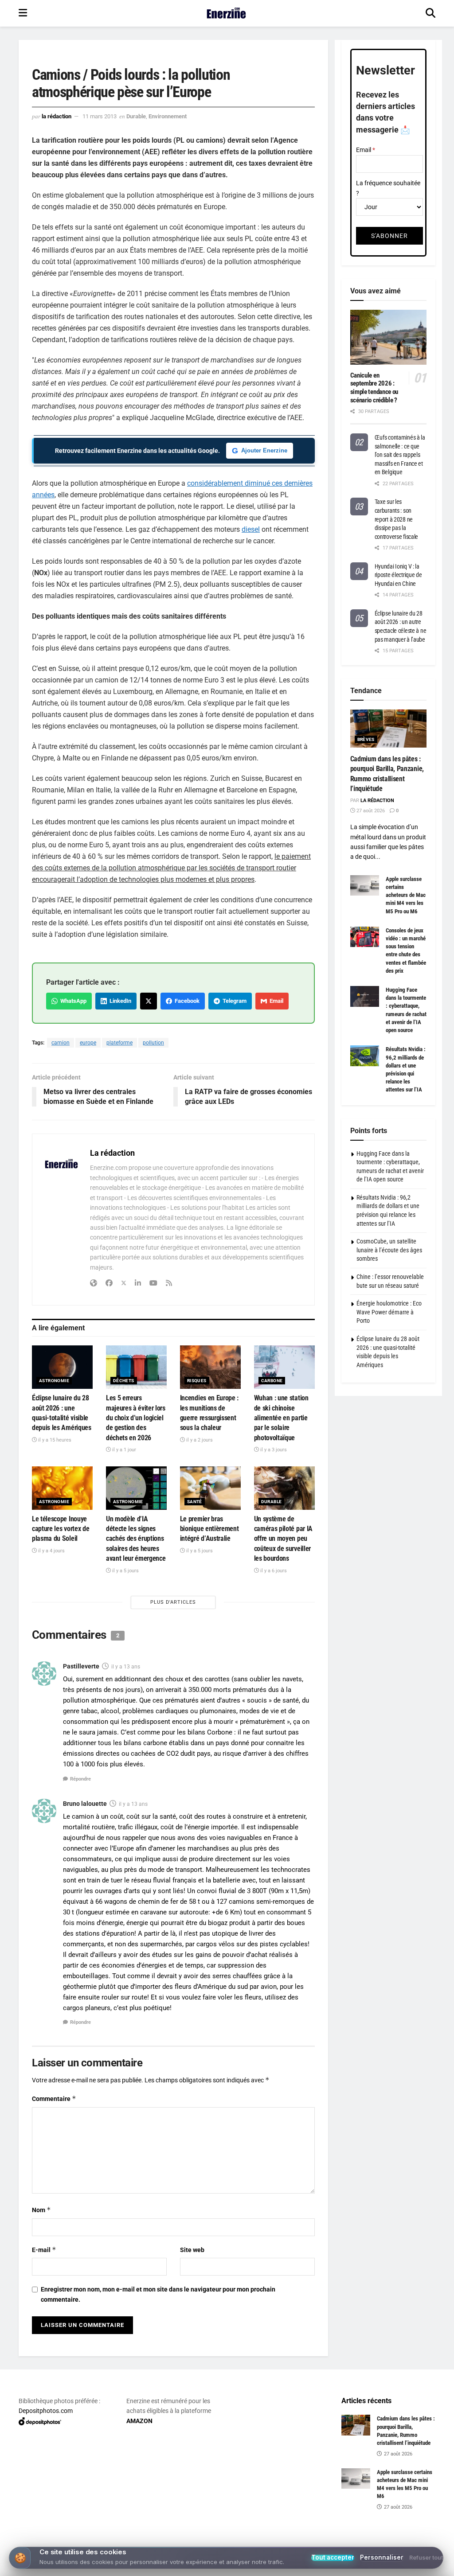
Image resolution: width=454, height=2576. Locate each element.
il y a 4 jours (51, 1551)
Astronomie (54, 1381)
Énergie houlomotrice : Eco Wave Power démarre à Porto (389, 1312)
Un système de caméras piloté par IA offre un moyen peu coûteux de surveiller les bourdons (283, 1539)
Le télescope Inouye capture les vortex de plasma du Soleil (61, 1529)
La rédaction (57, 116)
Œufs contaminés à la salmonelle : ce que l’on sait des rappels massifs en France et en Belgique (400, 455)
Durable (136, 116)
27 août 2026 (370, 811)
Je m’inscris (229, 2541)
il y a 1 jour (123, 1450)
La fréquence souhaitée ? (388, 188)
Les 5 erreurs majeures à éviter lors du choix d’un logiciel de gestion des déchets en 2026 (136, 1418)
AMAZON (139, 2421)
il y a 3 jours (273, 1450)
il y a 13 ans (126, 1667)
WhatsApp (72, 1001)
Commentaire (54, 2099)
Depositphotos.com (46, 2411)
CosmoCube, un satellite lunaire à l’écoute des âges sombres (389, 1250)
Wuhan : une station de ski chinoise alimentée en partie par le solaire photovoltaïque (281, 1418)
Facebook (186, 1001)
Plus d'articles (173, 1602)
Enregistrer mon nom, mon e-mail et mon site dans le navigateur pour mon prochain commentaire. (158, 2294)
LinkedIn (119, 1001)
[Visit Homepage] (226, 13)
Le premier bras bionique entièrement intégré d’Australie (209, 1529)
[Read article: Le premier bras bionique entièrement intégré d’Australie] (210, 1488)
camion (61, 1043)
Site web (192, 2250)
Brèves (366, 739)
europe (88, 1043)
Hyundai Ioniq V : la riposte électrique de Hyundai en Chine (398, 575)
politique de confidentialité (402, 2566)
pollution (153, 1043)
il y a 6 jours (273, 1571)
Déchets (124, 1381)
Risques (197, 1381)
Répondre (80, 1779)
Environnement (168, 116)
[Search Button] (431, 13)
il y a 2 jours (199, 1440)
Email (275, 1001)
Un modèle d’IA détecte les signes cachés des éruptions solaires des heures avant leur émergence (136, 1539)
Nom (41, 2210)
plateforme (119, 1043)
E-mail (44, 2250)
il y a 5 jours (125, 1571)
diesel (251, 529)
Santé (195, 1502)
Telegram (233, 1001)
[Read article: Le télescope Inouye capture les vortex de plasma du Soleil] (62, 1488)
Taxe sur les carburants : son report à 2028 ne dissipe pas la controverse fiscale (397, 519)
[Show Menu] (23, 13)
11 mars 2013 (100, 116)
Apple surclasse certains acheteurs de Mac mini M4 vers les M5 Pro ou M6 (406, 895)
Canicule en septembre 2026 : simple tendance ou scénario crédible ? (374, 388)
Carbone (272, 1381)
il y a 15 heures (54, 1440)
